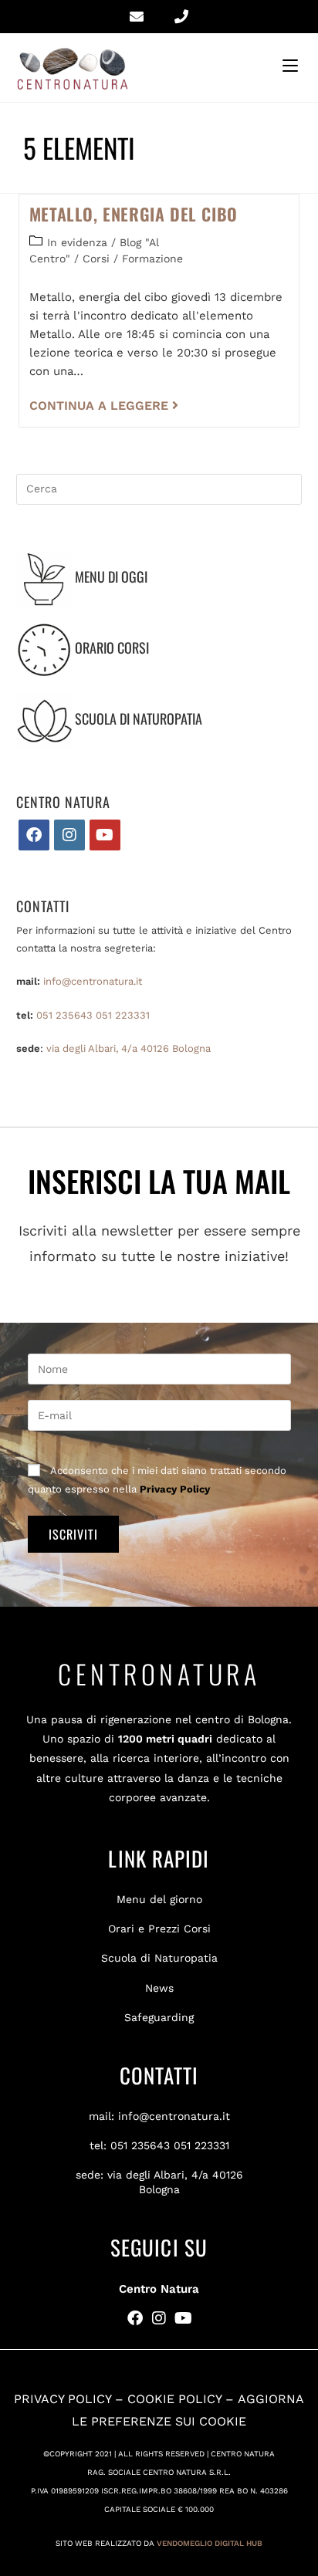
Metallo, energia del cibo (134, 214)
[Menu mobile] (293, 66)
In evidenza (77, 242)
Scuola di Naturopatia (159, 1958)
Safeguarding (159, 2017)
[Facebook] (34, 835)
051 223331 (123, 1015)
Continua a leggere (104, 406)
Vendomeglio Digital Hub (210, 2543)
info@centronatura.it (93, 981)
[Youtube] (105, 835)
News (159, 1988)
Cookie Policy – (183, 2399)
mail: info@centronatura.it (159, 2116)
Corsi (96, 259)
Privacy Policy (175, 1489)
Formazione (152, 259)
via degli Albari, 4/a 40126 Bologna (129, 1048)
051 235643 (64, 1015)
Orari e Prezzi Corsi (159, 1929)
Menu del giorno (159, 1899)
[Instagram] (69, 835)
